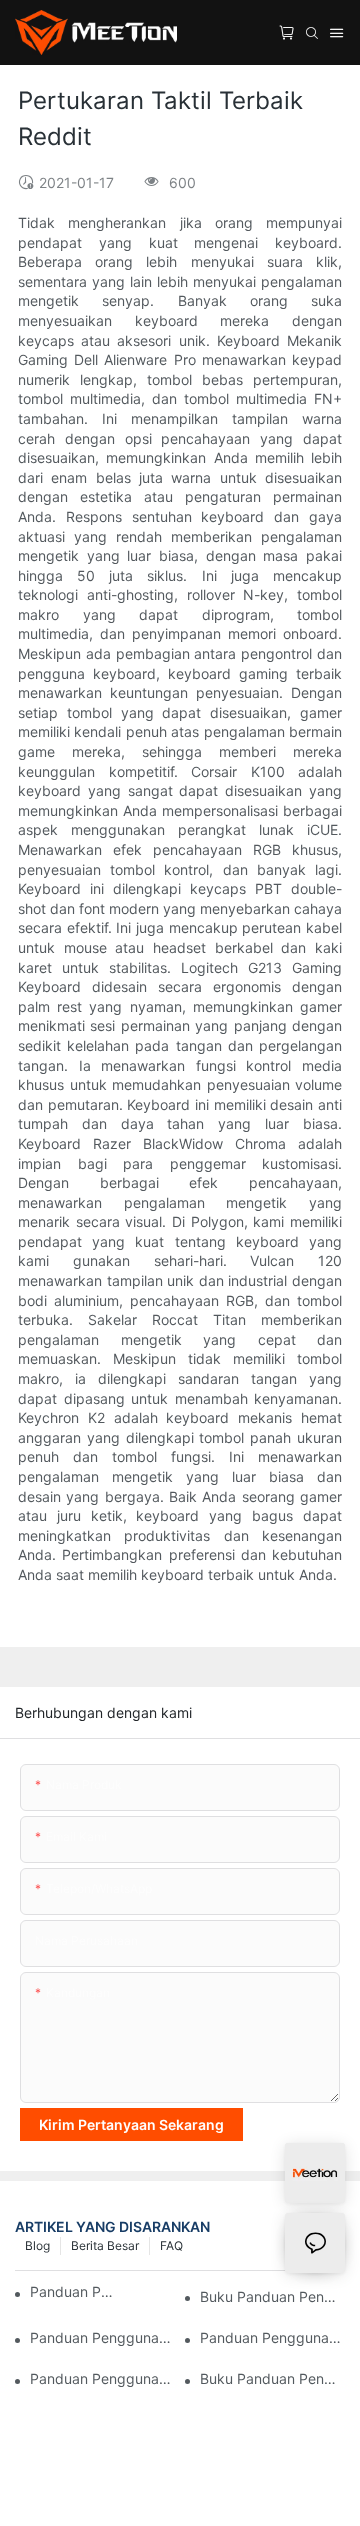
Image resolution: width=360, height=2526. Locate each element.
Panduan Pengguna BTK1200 (102, 2378)
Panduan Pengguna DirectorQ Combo (102, 2337)
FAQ (171, 2245)
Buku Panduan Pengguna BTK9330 (272, 2296)
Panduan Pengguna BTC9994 (272, 2337)
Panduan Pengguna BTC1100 (74, 2291)
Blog (37, 2245)
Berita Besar (105, 2245)
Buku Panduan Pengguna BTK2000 (272, 2378)
